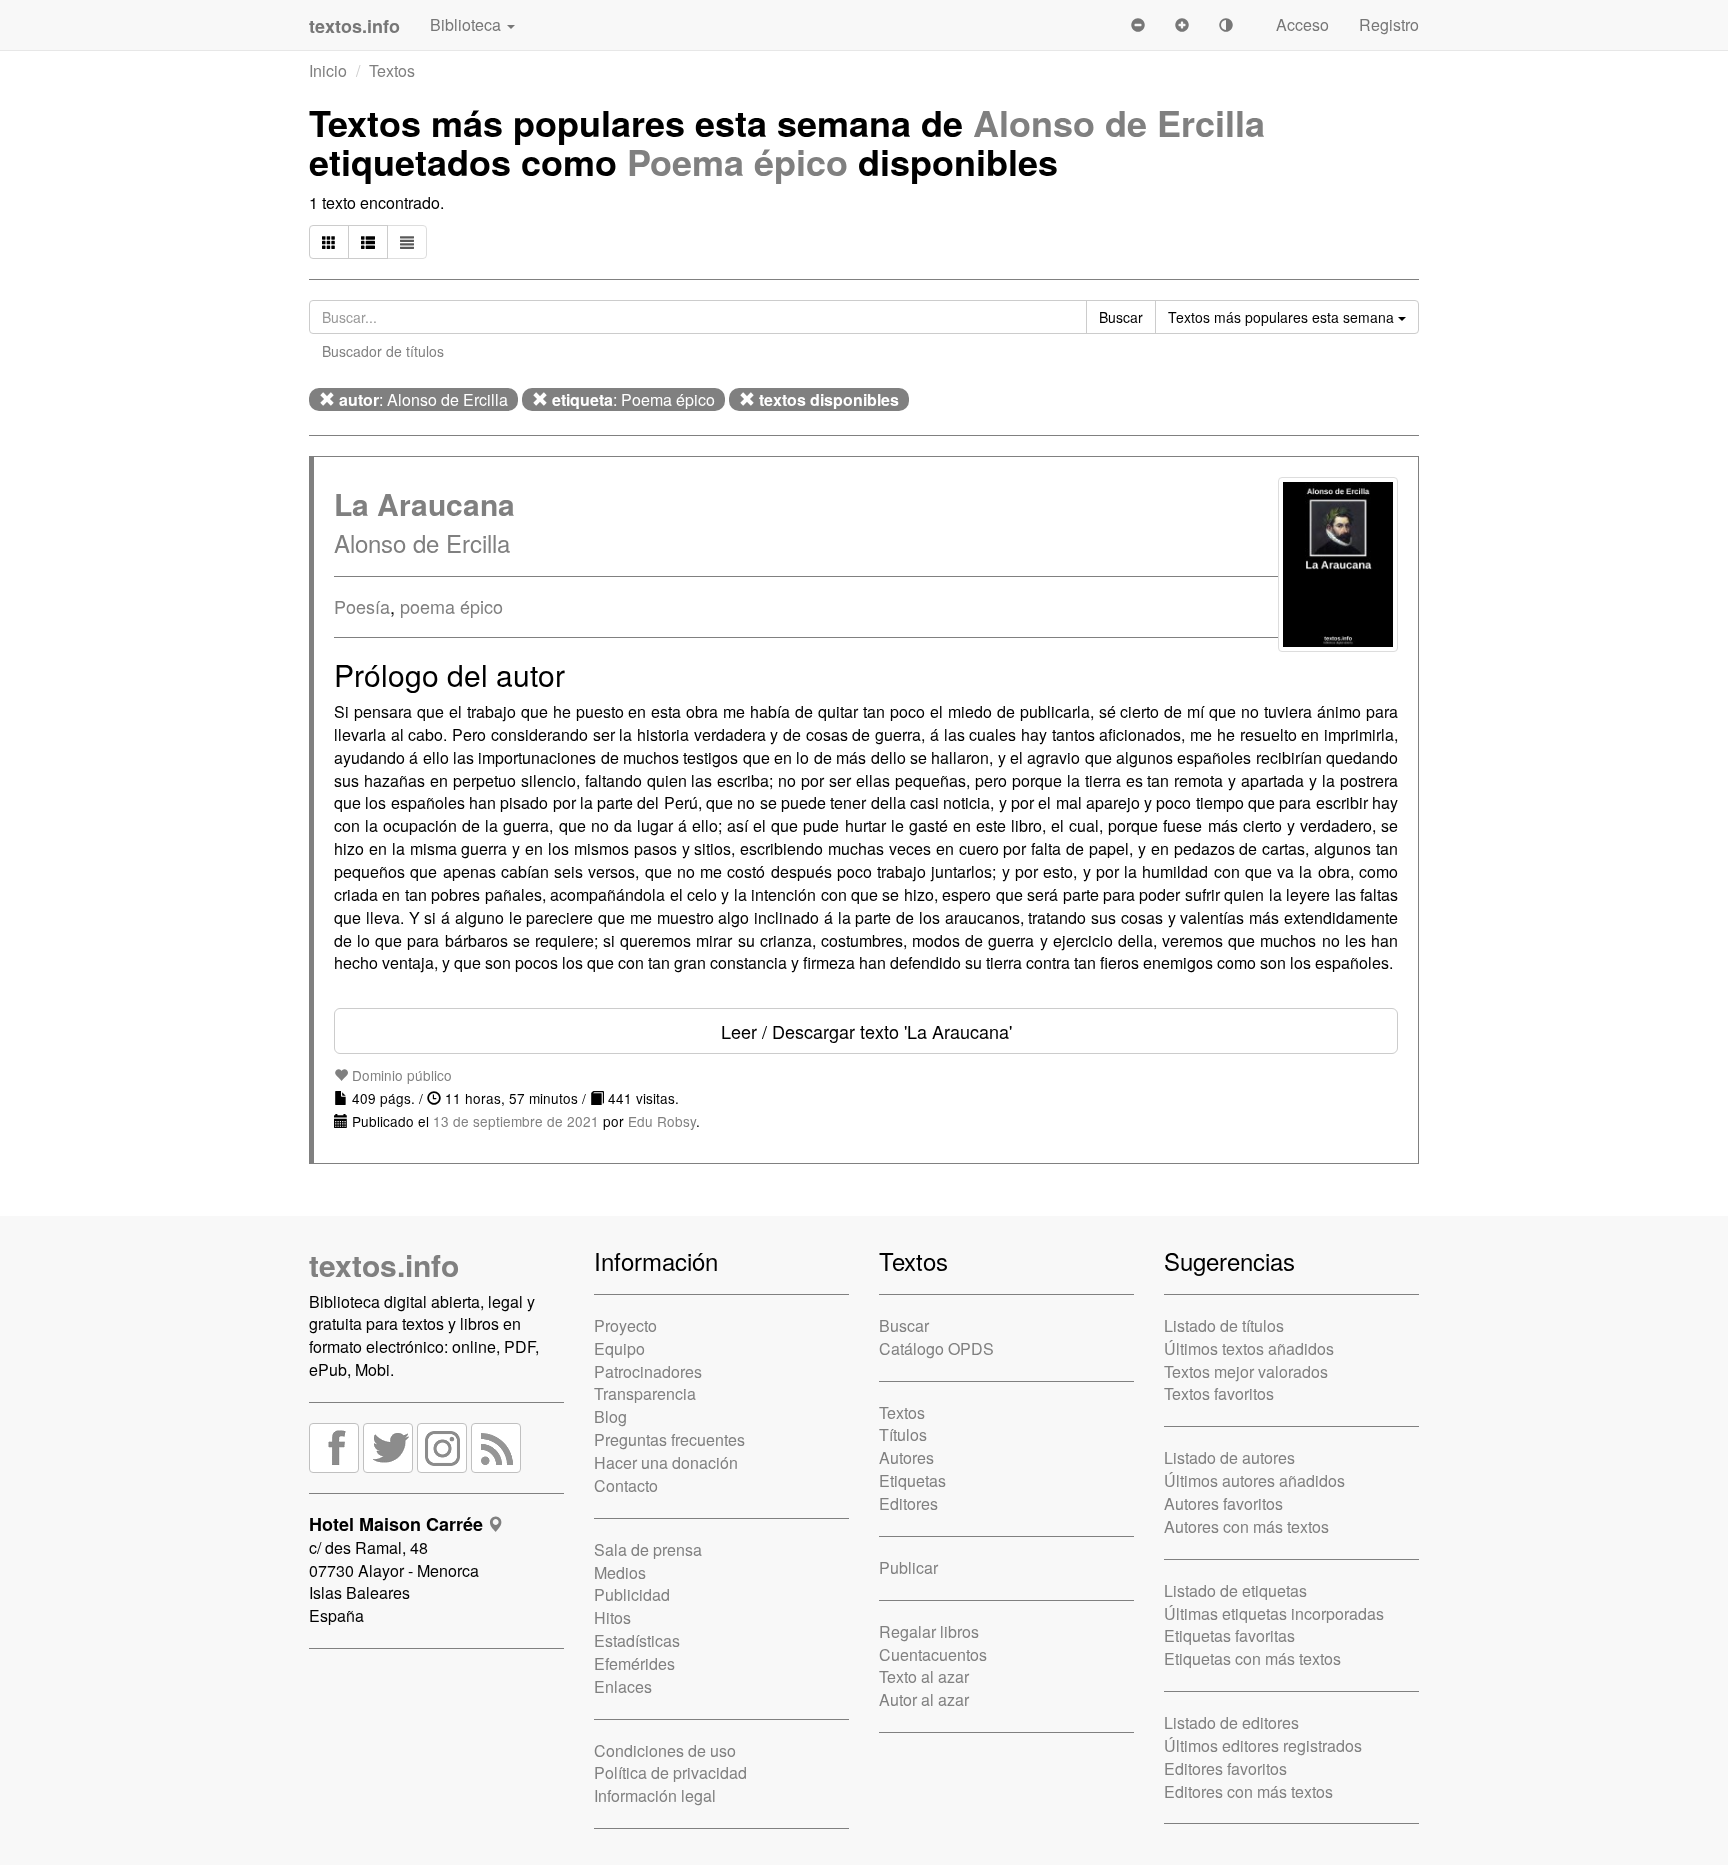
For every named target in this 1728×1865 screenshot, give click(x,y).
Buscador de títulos (383, 351)
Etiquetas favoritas (1229, 1635)
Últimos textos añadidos (1249, 1348)
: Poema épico (633, 399)
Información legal (655, 1795)
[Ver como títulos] (368, 242)
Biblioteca (467, 24)
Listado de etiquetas (1235, 1590)
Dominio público (400, 1075)
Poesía (362, 606)
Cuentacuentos (933, 1654)
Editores (908, 1503)
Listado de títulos (1224, 1325)
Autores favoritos (1223, 1503)
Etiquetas (912, 1480)
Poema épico (737, 161)
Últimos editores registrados (1263, 1745)
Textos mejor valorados (1246, 1371)
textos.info (384, 1264)
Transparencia (645, 1393)
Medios (620, 1572)
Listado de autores (1229, 1457)
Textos (392, 70)
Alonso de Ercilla (1119, 122)
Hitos (612, 1617)
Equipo (619, 1348)
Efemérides (634, 1663)
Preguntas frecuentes (669, 1439)
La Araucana (424, 503)
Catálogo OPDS (936, 1348)
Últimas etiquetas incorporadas (1274, 1613)
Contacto (626, 1485)
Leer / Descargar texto (866, 1031)
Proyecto (625, 1325)
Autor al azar (924, 1699)
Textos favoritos (1219, 1393)
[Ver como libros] (329, 242)
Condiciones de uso (665, 1750)
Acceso (1302, 24)
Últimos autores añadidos (1254, 1480)
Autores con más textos (1246, 1526)
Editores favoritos (1225, 1768)
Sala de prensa (648, 1549)
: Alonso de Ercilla (423, 399)
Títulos (903, 1434)
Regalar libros (929, 1631)
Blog (610, 1416)
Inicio (328, 70)
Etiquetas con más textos (1252, 1658)
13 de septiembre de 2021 (516, 1121)
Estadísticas (637, 1640)
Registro (1389, 24)
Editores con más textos (1248, 1791)
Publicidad (632, 1594)
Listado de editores (1231, 1722)
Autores (906, 1457)
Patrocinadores (648, 1371)
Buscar (904, 1325)
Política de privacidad (670, 1772)
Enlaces (623, 1686)
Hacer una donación (666, 1462)
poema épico (451, 606)
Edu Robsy (662, 1121)
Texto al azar (924, 1676)
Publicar (908, 1567)
